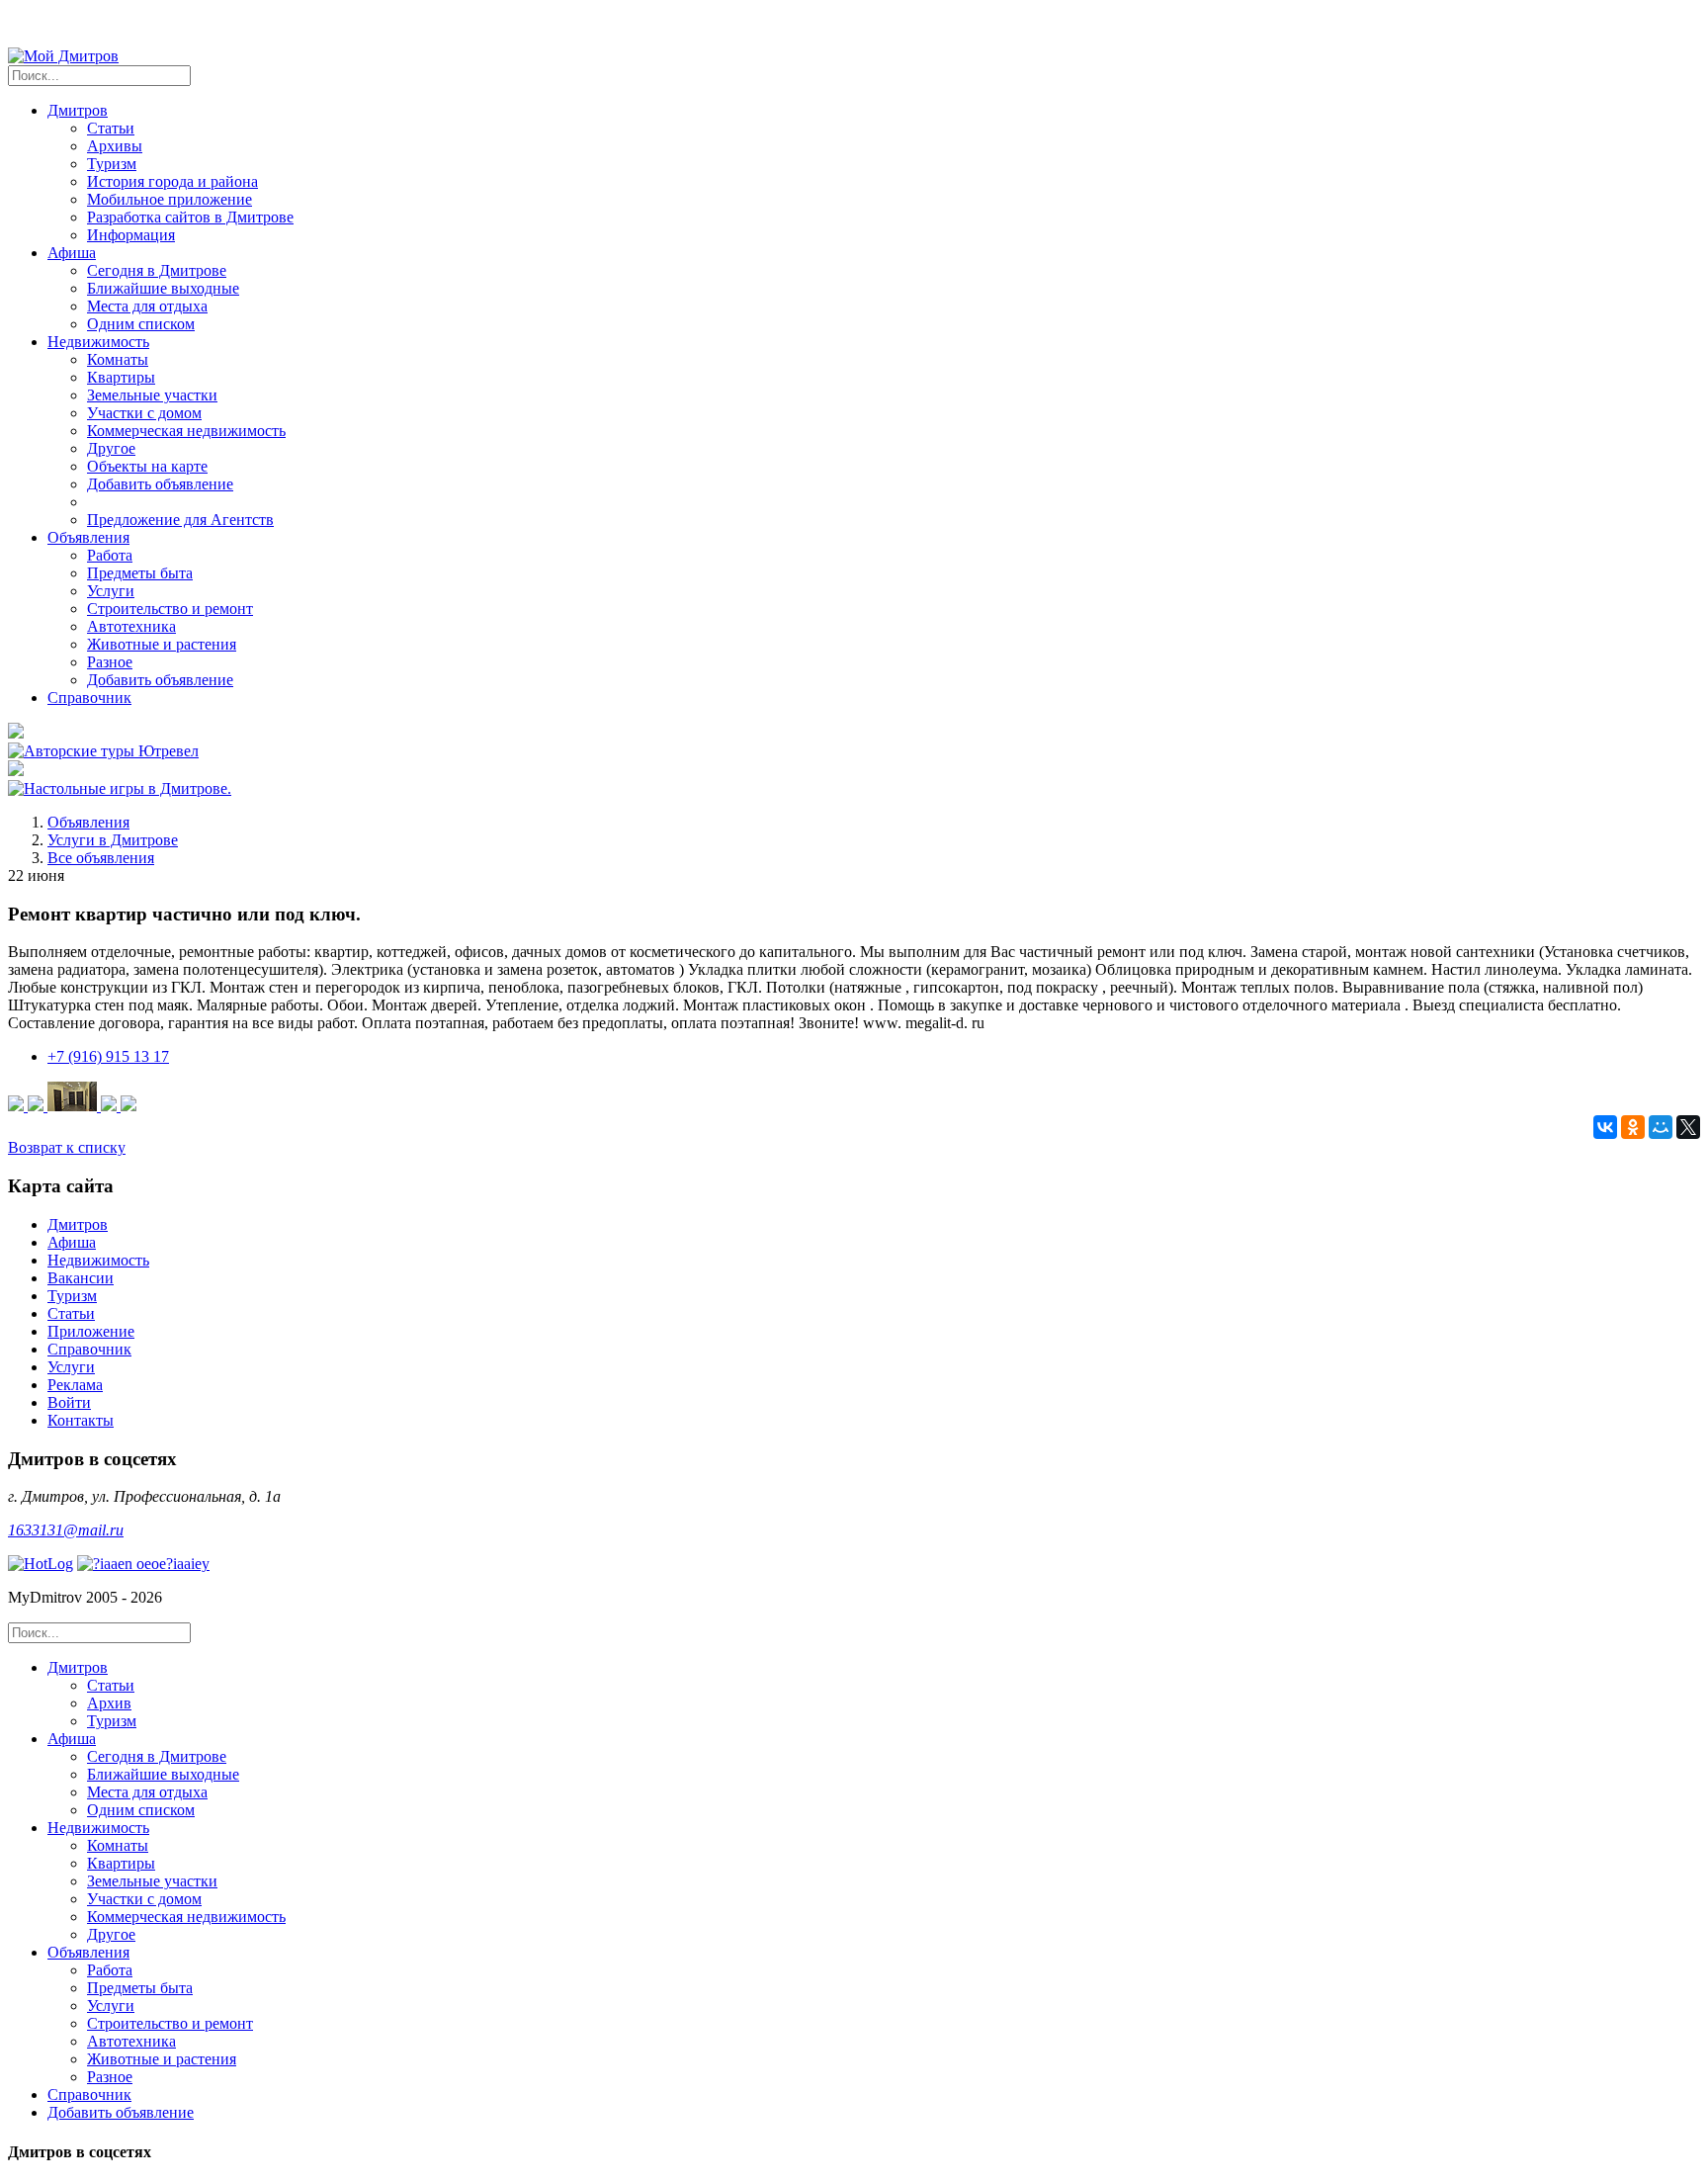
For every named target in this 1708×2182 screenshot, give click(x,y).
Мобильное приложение (170, 199)
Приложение (91, 1331)
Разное (110, 662)
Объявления (88, 822)
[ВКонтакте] (1605, 1127)
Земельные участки (152, 395)
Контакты (81, 1420)
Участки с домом (144, 413)
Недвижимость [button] (98, 342)
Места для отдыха (147, 306)
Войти (69, 1402)
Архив (109, 1703)
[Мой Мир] (1661, 1127)
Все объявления (101, 858)
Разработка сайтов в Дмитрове (190, 217)
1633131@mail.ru (66, 1530)
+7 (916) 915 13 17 (108, 1056)
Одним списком (141, 324)
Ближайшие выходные (163, 288)
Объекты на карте (147, 466)
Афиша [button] (72, 253)
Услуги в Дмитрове (113, 840)
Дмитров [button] (78, 110)
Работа (110, 555)
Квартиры (121, 377)
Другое (111, 448)
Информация (131, 235)
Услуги (111, 591)
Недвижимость (98, 1260)
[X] (1688, 1127)
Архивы (115, 146)
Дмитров (78, 1224)
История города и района (172, 181)
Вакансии (81, 1278)
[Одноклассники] (1633, 1127)
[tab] (874, 1695)
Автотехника (131, 626)
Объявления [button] (88, 537)
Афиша (72, 1242)
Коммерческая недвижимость (186, 431)
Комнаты (118, 359)
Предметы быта (140, 573)
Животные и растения (162, 644)
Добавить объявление (160, 484)
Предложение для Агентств (180, 520)
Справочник (89, 698)
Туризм (112, 164)
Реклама (75, 1385)
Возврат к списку (67, 1147)
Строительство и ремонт (170, 609)
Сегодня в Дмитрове (157, 270)
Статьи (111, 128)
